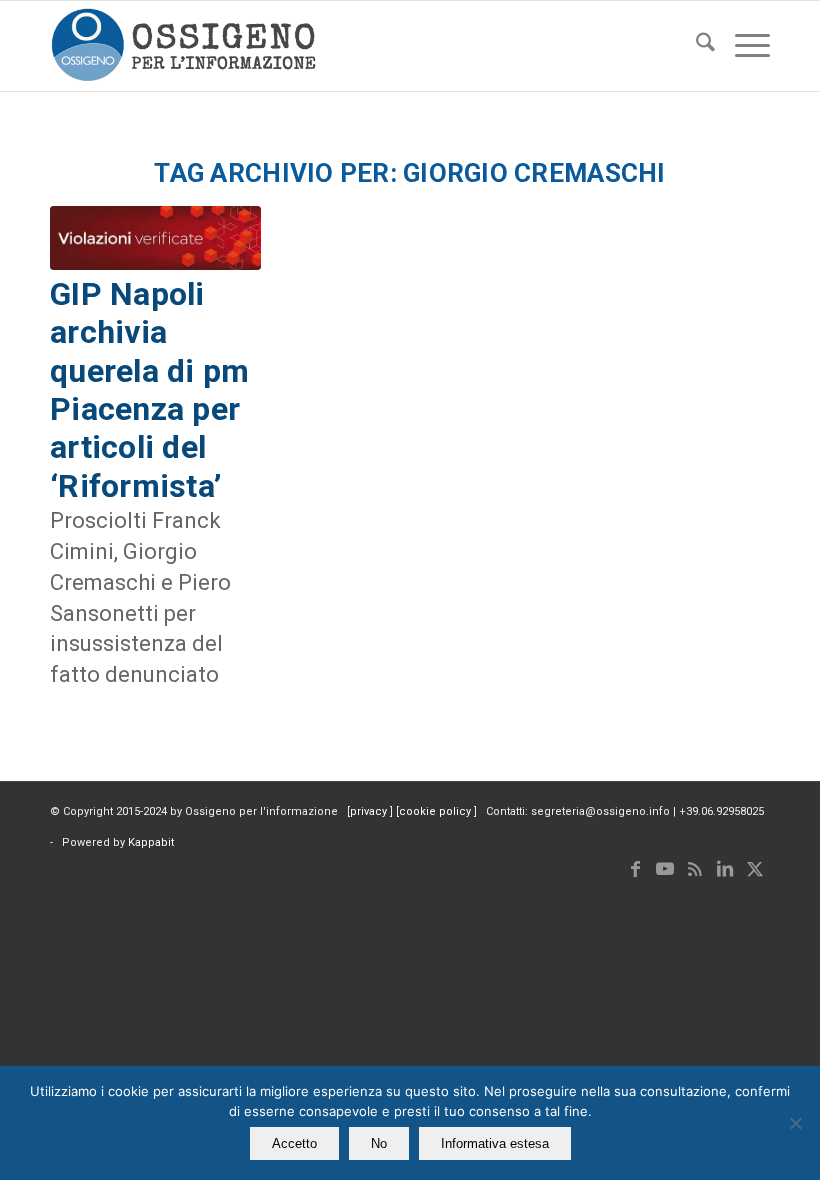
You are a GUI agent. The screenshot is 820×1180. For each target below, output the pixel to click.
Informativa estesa (495, 1143)
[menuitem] (695, 46)
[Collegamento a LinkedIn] (725, 869)
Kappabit (151, 842)
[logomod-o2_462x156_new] (183, 46)
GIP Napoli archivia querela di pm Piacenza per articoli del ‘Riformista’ (149, 390)
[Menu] (742, 46)
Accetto (294, 1143)
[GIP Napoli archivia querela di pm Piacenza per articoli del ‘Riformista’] (155, 238)
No (379, 1143)
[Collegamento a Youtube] (665, 869)
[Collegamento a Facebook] (635, 869)
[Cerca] (695, 46)
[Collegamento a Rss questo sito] (695, 869)
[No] (795, 1123)
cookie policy (436, 811)
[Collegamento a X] (755, 869)
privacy (370, 811)
